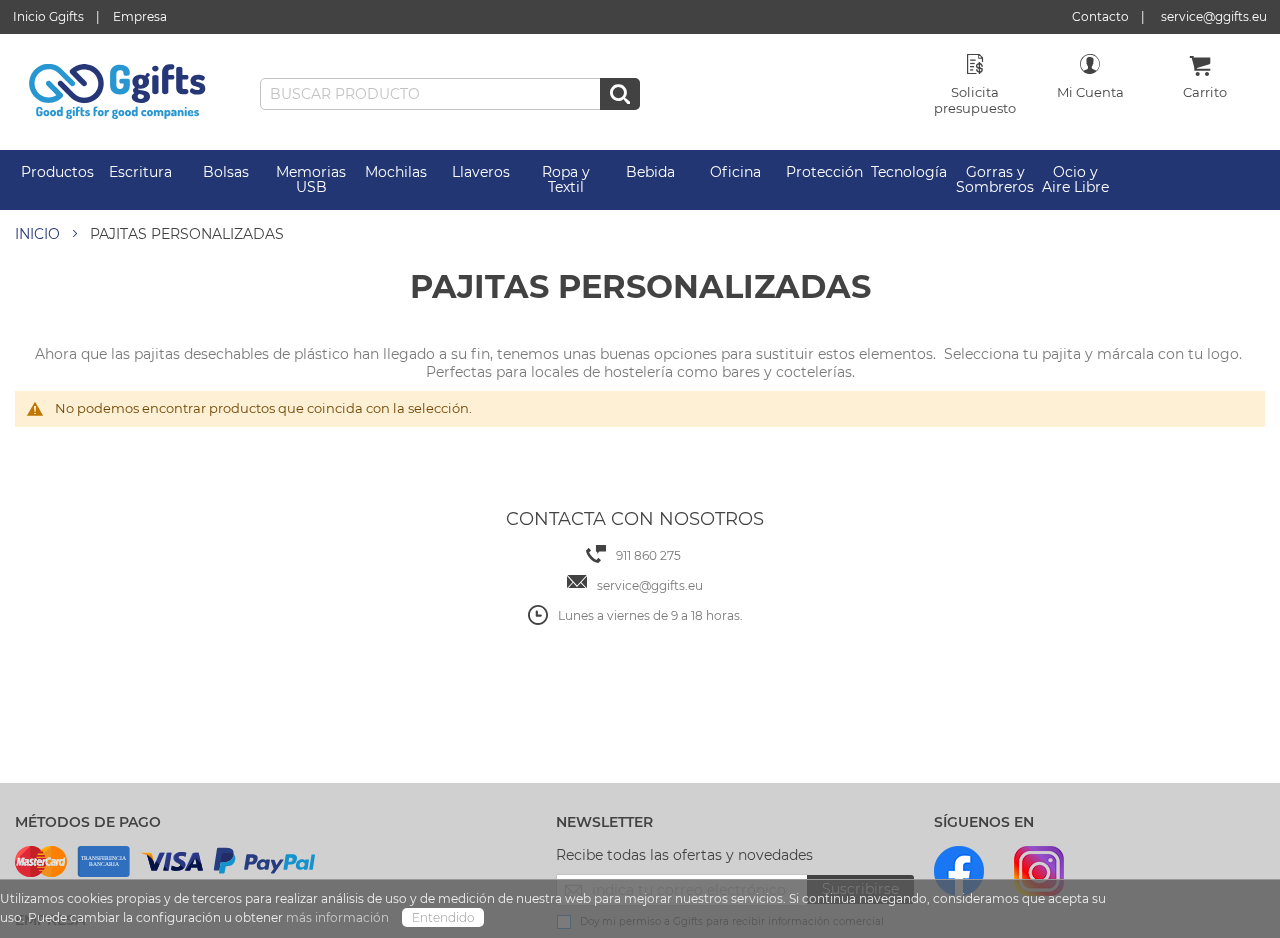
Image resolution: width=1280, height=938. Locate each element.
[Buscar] (620, 94)
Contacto (1100, 16)
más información (339, 917)
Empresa (140, 16)
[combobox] (450, 94)
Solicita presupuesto (975, 100)
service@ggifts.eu (1214, 16)
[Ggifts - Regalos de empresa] (117, 92)
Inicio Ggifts (48, 16)
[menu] (640, 180)
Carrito (1205, 92)
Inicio (37, 234)
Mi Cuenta (1090, 92)
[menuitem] (57, 172)
